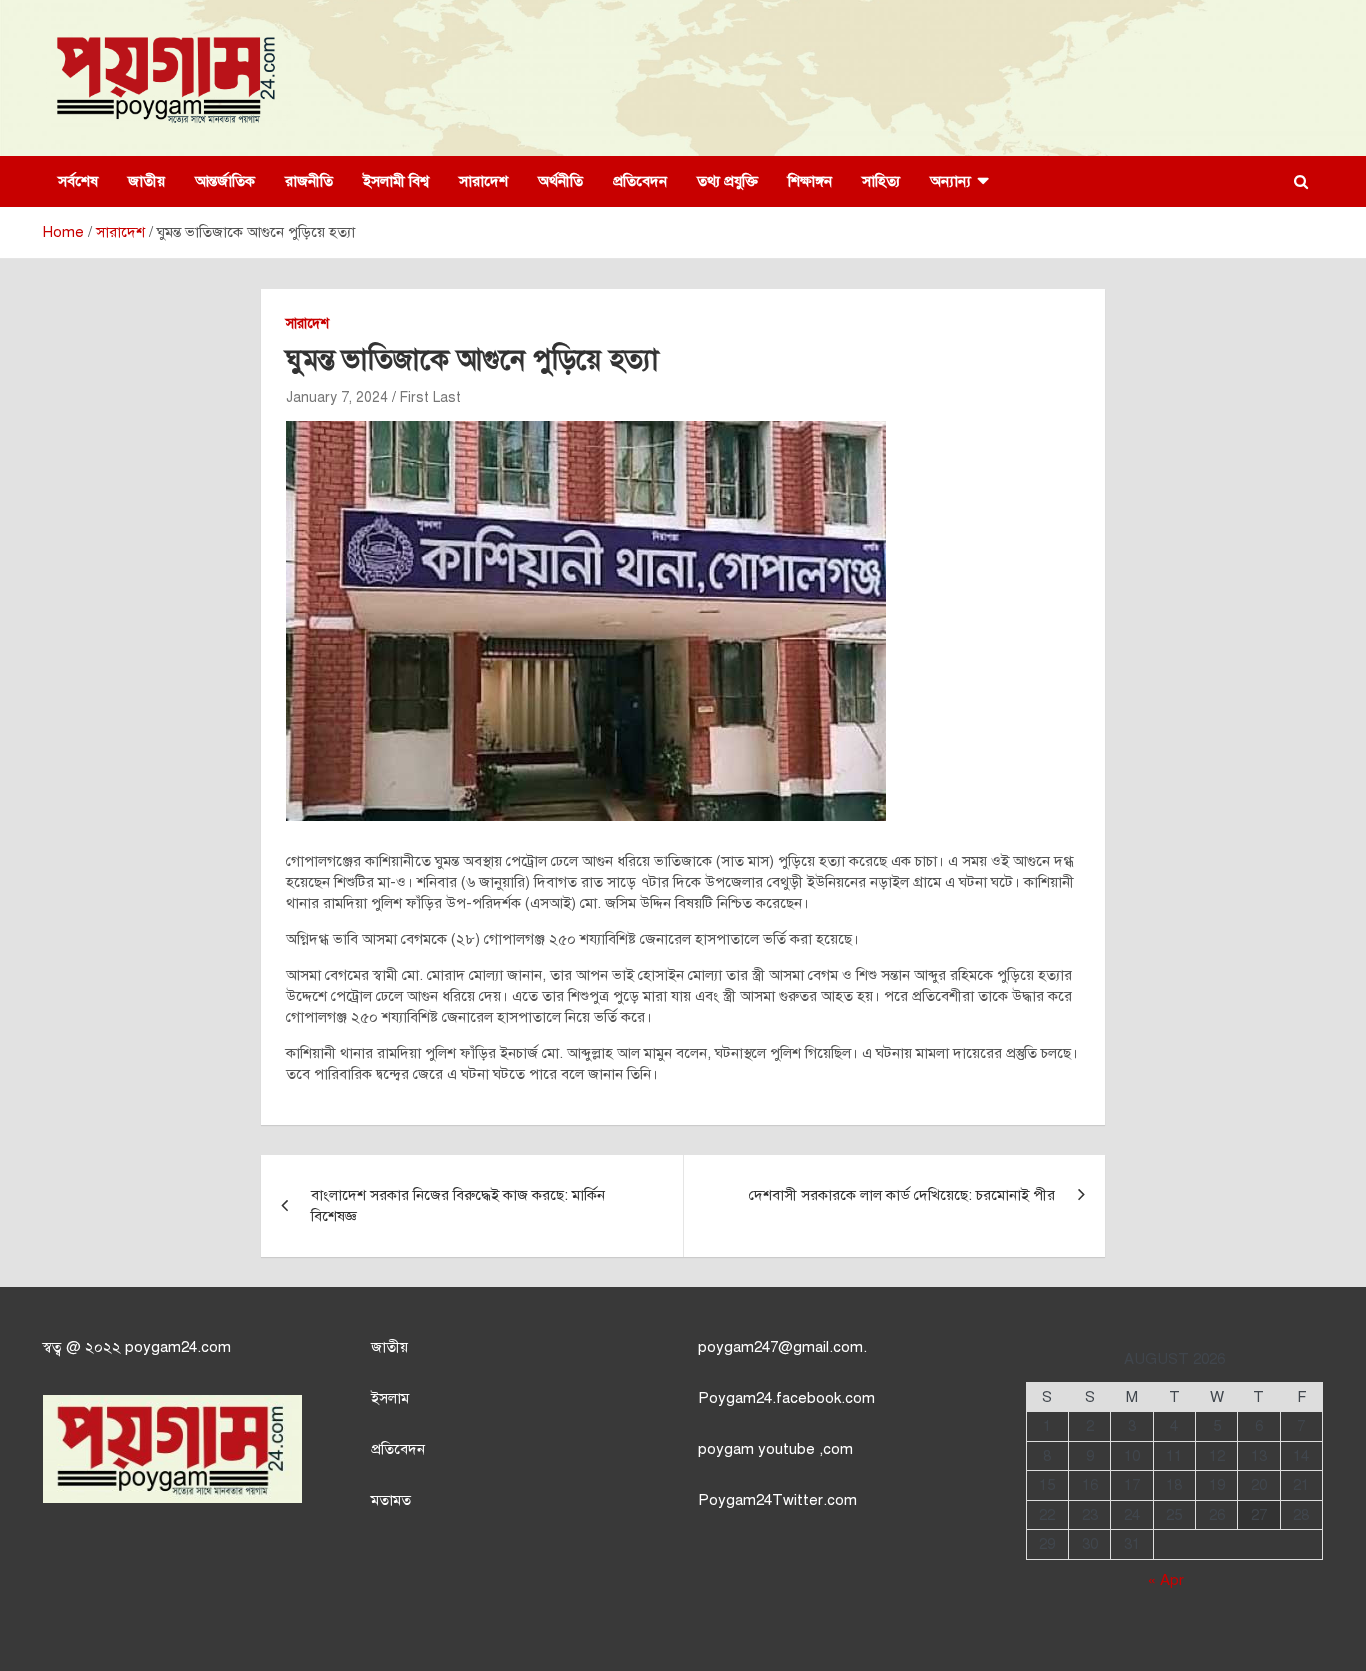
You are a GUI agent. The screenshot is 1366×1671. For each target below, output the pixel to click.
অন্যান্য (950, 181)
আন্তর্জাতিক (225, 181)
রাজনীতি (309, 181)
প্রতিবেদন (640, 181)
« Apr (1166, 1580)
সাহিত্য (881, 181)
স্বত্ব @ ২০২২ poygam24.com (137, 1347)
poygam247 (738, 1347)
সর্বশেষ (78, 181)
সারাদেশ (483, 181)
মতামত (391, 1500)
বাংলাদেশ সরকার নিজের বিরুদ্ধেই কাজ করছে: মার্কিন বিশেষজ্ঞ (458, 1205)
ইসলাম (390, 1398)
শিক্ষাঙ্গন (810, 181)
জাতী (385, 1347)
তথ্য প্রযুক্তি (727, 181)
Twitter (797, 1500)
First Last (430, 397)
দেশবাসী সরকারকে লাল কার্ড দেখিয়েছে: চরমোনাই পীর (902, 1195)
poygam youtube (758, 1449)
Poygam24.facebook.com (786, 1398)
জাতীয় (146, 181)
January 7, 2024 (337, 397)
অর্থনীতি (560, 181)
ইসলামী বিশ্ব (396, 181)
